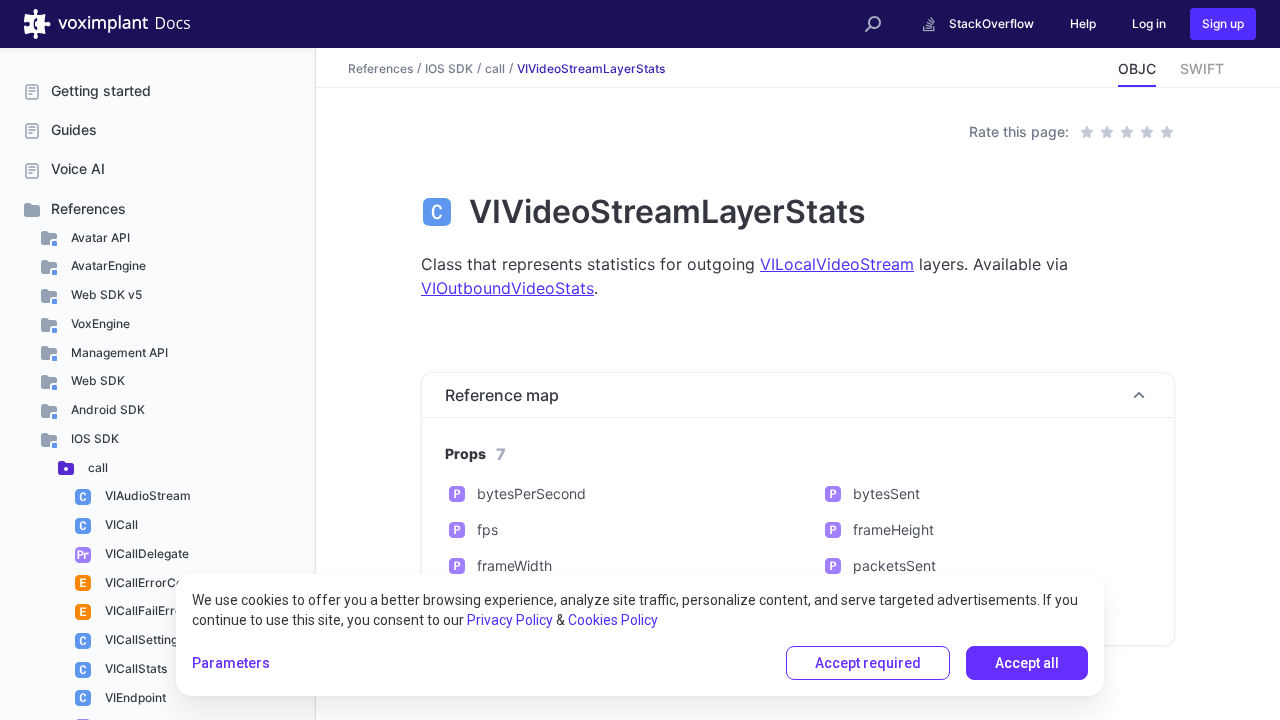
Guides (74, 129)
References (88, 208)
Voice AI (78, 168)
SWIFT (1202, 68)
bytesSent (886, 493)
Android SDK (106, 409)
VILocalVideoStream (837, 264)
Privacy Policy (510, 620)
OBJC (1137, 68)
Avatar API (99, 237)
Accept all (1027, 663)
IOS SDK (93, 438)
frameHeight (893, 529)
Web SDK (96, 380)
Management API (118, 352)
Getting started (101, 90)
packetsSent (894, 565)
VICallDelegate (145, 553)
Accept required (868, 663)
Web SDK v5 (105, 294)
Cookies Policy (613, 620)
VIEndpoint (134, 697)
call (96, 467)
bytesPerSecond (531, 493)
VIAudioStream (146, 495)
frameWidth (514, 565)
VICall (120, 524)
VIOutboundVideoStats (507, 288)
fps (487, 529)
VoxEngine (99, 323)
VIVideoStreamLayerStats (591, 67)
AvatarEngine (107, 265)
